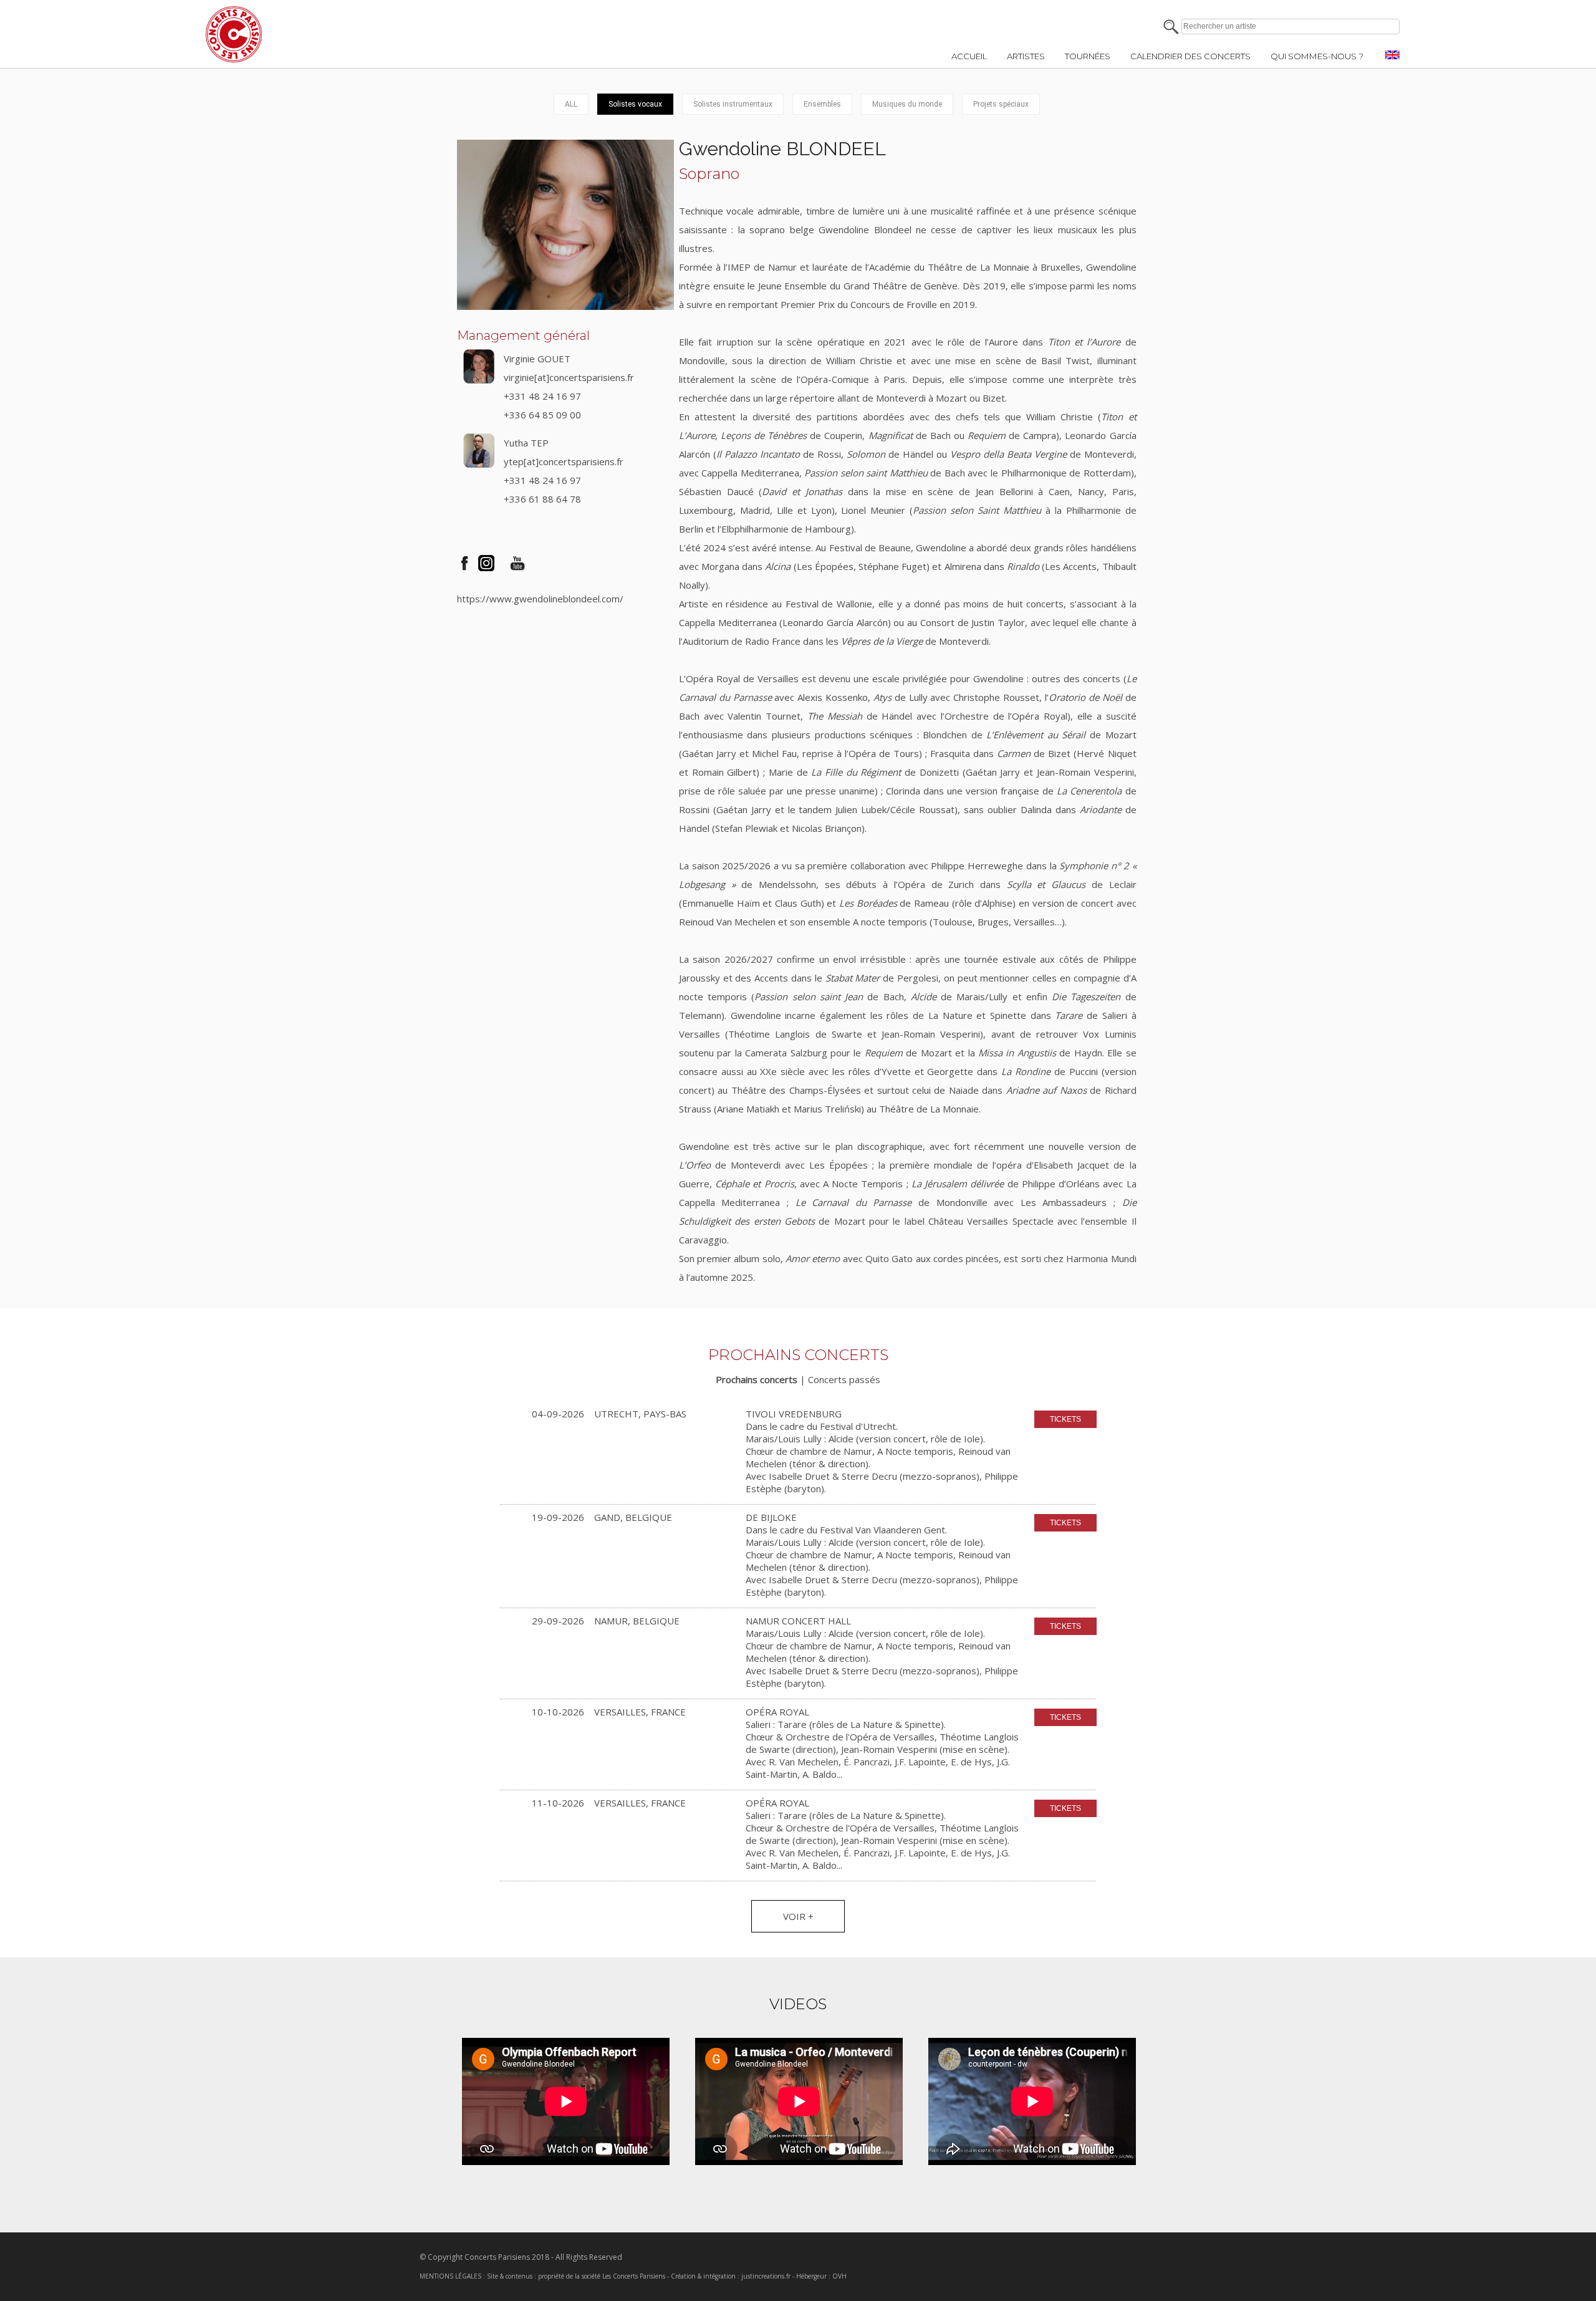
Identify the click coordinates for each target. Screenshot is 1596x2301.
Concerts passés (844, 1379)
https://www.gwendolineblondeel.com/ (540, 599)
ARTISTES (1026, 56)
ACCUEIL (969, 56)
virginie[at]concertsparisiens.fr (569, 377)
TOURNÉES (1088, 56)
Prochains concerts (757, 1379)
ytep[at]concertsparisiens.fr (564, 461)
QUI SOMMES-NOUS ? (1317, 56)
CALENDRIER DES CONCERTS (1190, 56)
